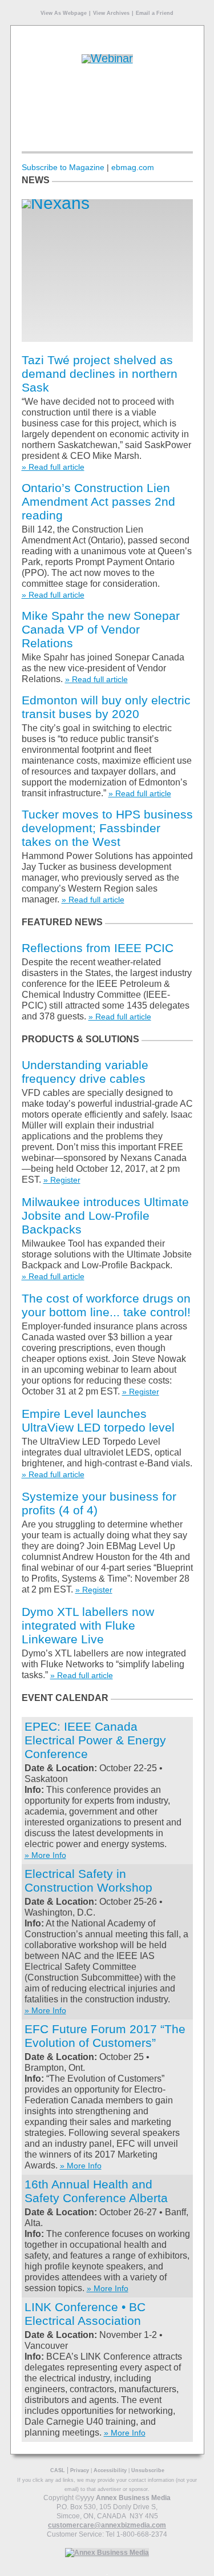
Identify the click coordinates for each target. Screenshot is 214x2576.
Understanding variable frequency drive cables (85, 1072)
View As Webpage (64, 13)
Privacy (80, 2470)
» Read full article (53, 467)
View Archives (111, 13)
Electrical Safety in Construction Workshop (88, 1880)
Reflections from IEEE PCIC (98, 948)
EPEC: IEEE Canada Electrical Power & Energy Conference (95, 1740)
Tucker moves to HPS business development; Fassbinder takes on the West (107, 828)
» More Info (45, 1855)
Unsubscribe (148, 2470)
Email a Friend (155, 13)
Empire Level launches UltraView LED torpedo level (98, 1420)
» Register (62, 1180)
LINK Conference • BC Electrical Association (85, 2314)
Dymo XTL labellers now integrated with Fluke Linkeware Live (88, 1625)
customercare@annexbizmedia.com (107, 2525)
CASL (58, 2470)
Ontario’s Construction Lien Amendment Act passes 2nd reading (98, 501)
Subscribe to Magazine (63, 167)
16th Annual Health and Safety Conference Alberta (96, 2191)
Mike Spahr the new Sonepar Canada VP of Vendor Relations (101, 629)
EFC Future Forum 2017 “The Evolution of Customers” (105, 2036)
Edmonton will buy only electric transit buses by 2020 (106, 707)
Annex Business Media (133, 2498)
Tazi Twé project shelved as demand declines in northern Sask (100, 374)
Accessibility (110, 2470)
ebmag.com (133, 167)
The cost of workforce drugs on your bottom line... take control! (106, 1305)
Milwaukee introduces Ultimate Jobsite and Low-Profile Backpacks (105, 1216)
